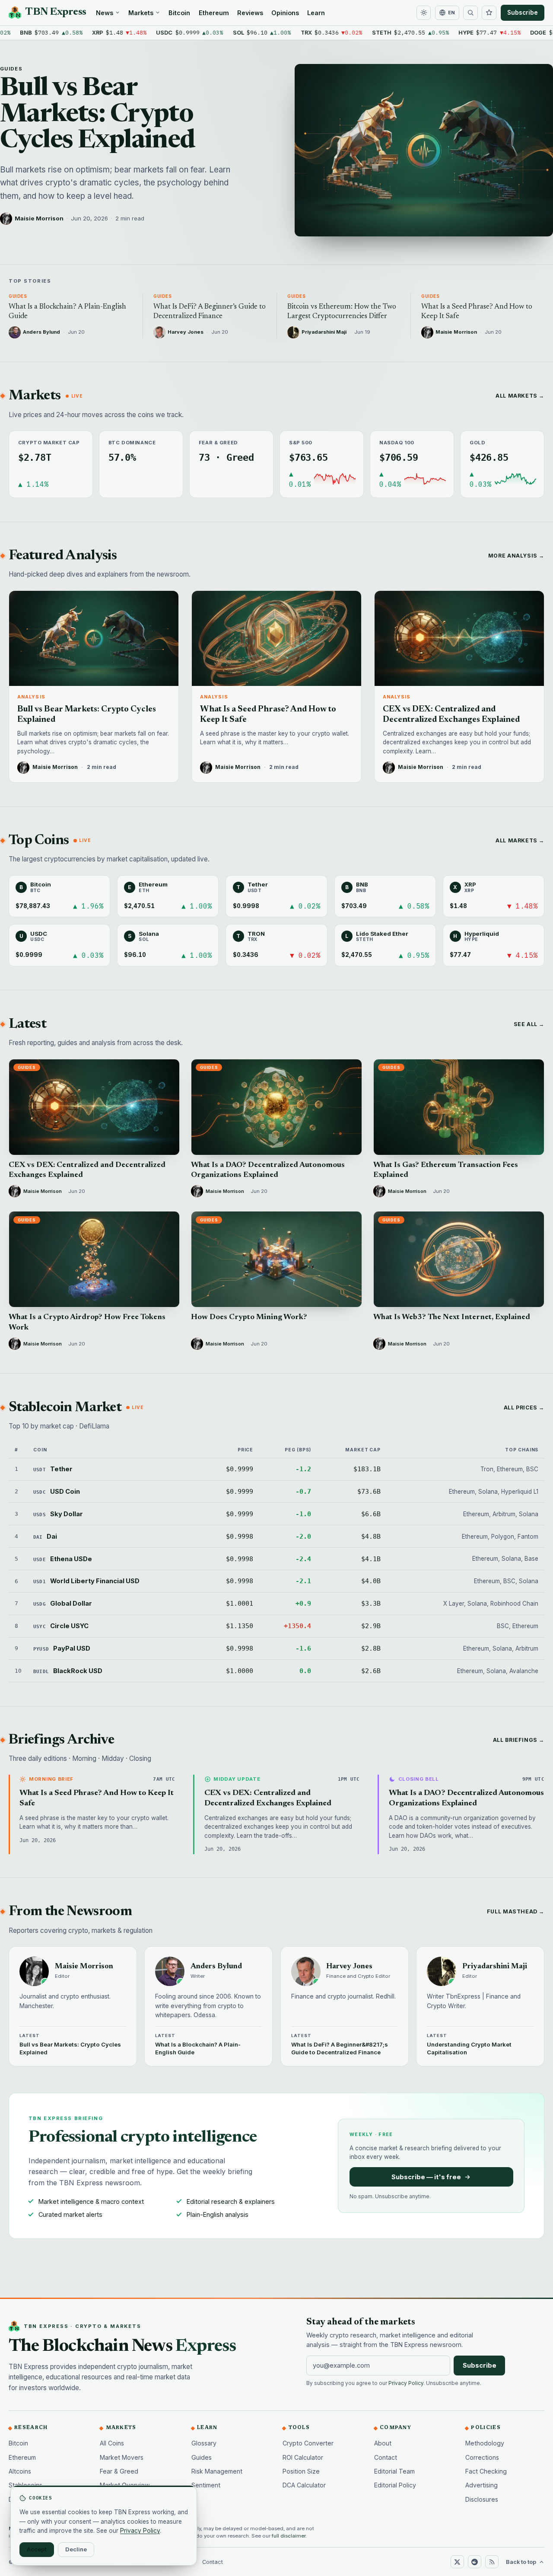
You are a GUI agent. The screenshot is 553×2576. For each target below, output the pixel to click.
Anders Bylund (216, 1967)
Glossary (204, 2443)
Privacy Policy (406, 2383)
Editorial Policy (395, 2485)
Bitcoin (179, 13)
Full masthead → (516, 1911)
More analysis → (516, 556)
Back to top (521, 2562)
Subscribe (523, 13)
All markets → (520, 396)
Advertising (481, 2485)
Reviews (250, 13)
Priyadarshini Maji (495, 1967)
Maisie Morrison (39, 218)
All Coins (112, 2443)
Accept (37, 2549)
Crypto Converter (308, 2443)
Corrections (482, 2457)
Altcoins (20, 2471)
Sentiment (206, 2485)
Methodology (485, 2443)
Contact (386, 2457)
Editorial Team (394, 2471)
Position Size (301, 2471)
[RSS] (492, 2562)
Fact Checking (486, 2471)
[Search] (470, 13)
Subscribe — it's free (426, 2177)
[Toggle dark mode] (424, 13)
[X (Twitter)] (457, 2562)
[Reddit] (474, 2562)
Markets (141, 13)
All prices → (524, 1408)
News (105, 13)
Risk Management (217, 2471)
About (383, 2443)
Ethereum (214, 13)
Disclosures (482, 2499)
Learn (316, 13)
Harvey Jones (349, 1967)
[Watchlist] (489, 13)
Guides (11, 69)
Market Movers (122, 2457)
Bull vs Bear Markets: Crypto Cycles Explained (98, 115)
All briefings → (519, 1740)
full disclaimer (289, 2536)
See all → (529, 1024)
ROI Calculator (303, 2457)
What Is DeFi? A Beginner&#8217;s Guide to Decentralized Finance (340, 2048)
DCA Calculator (304, 2485)
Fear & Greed (119, 2471)
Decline (76, 2549)
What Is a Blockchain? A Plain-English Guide (198, 2048)
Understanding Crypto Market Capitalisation (469, 2048)
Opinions (285, 13)
